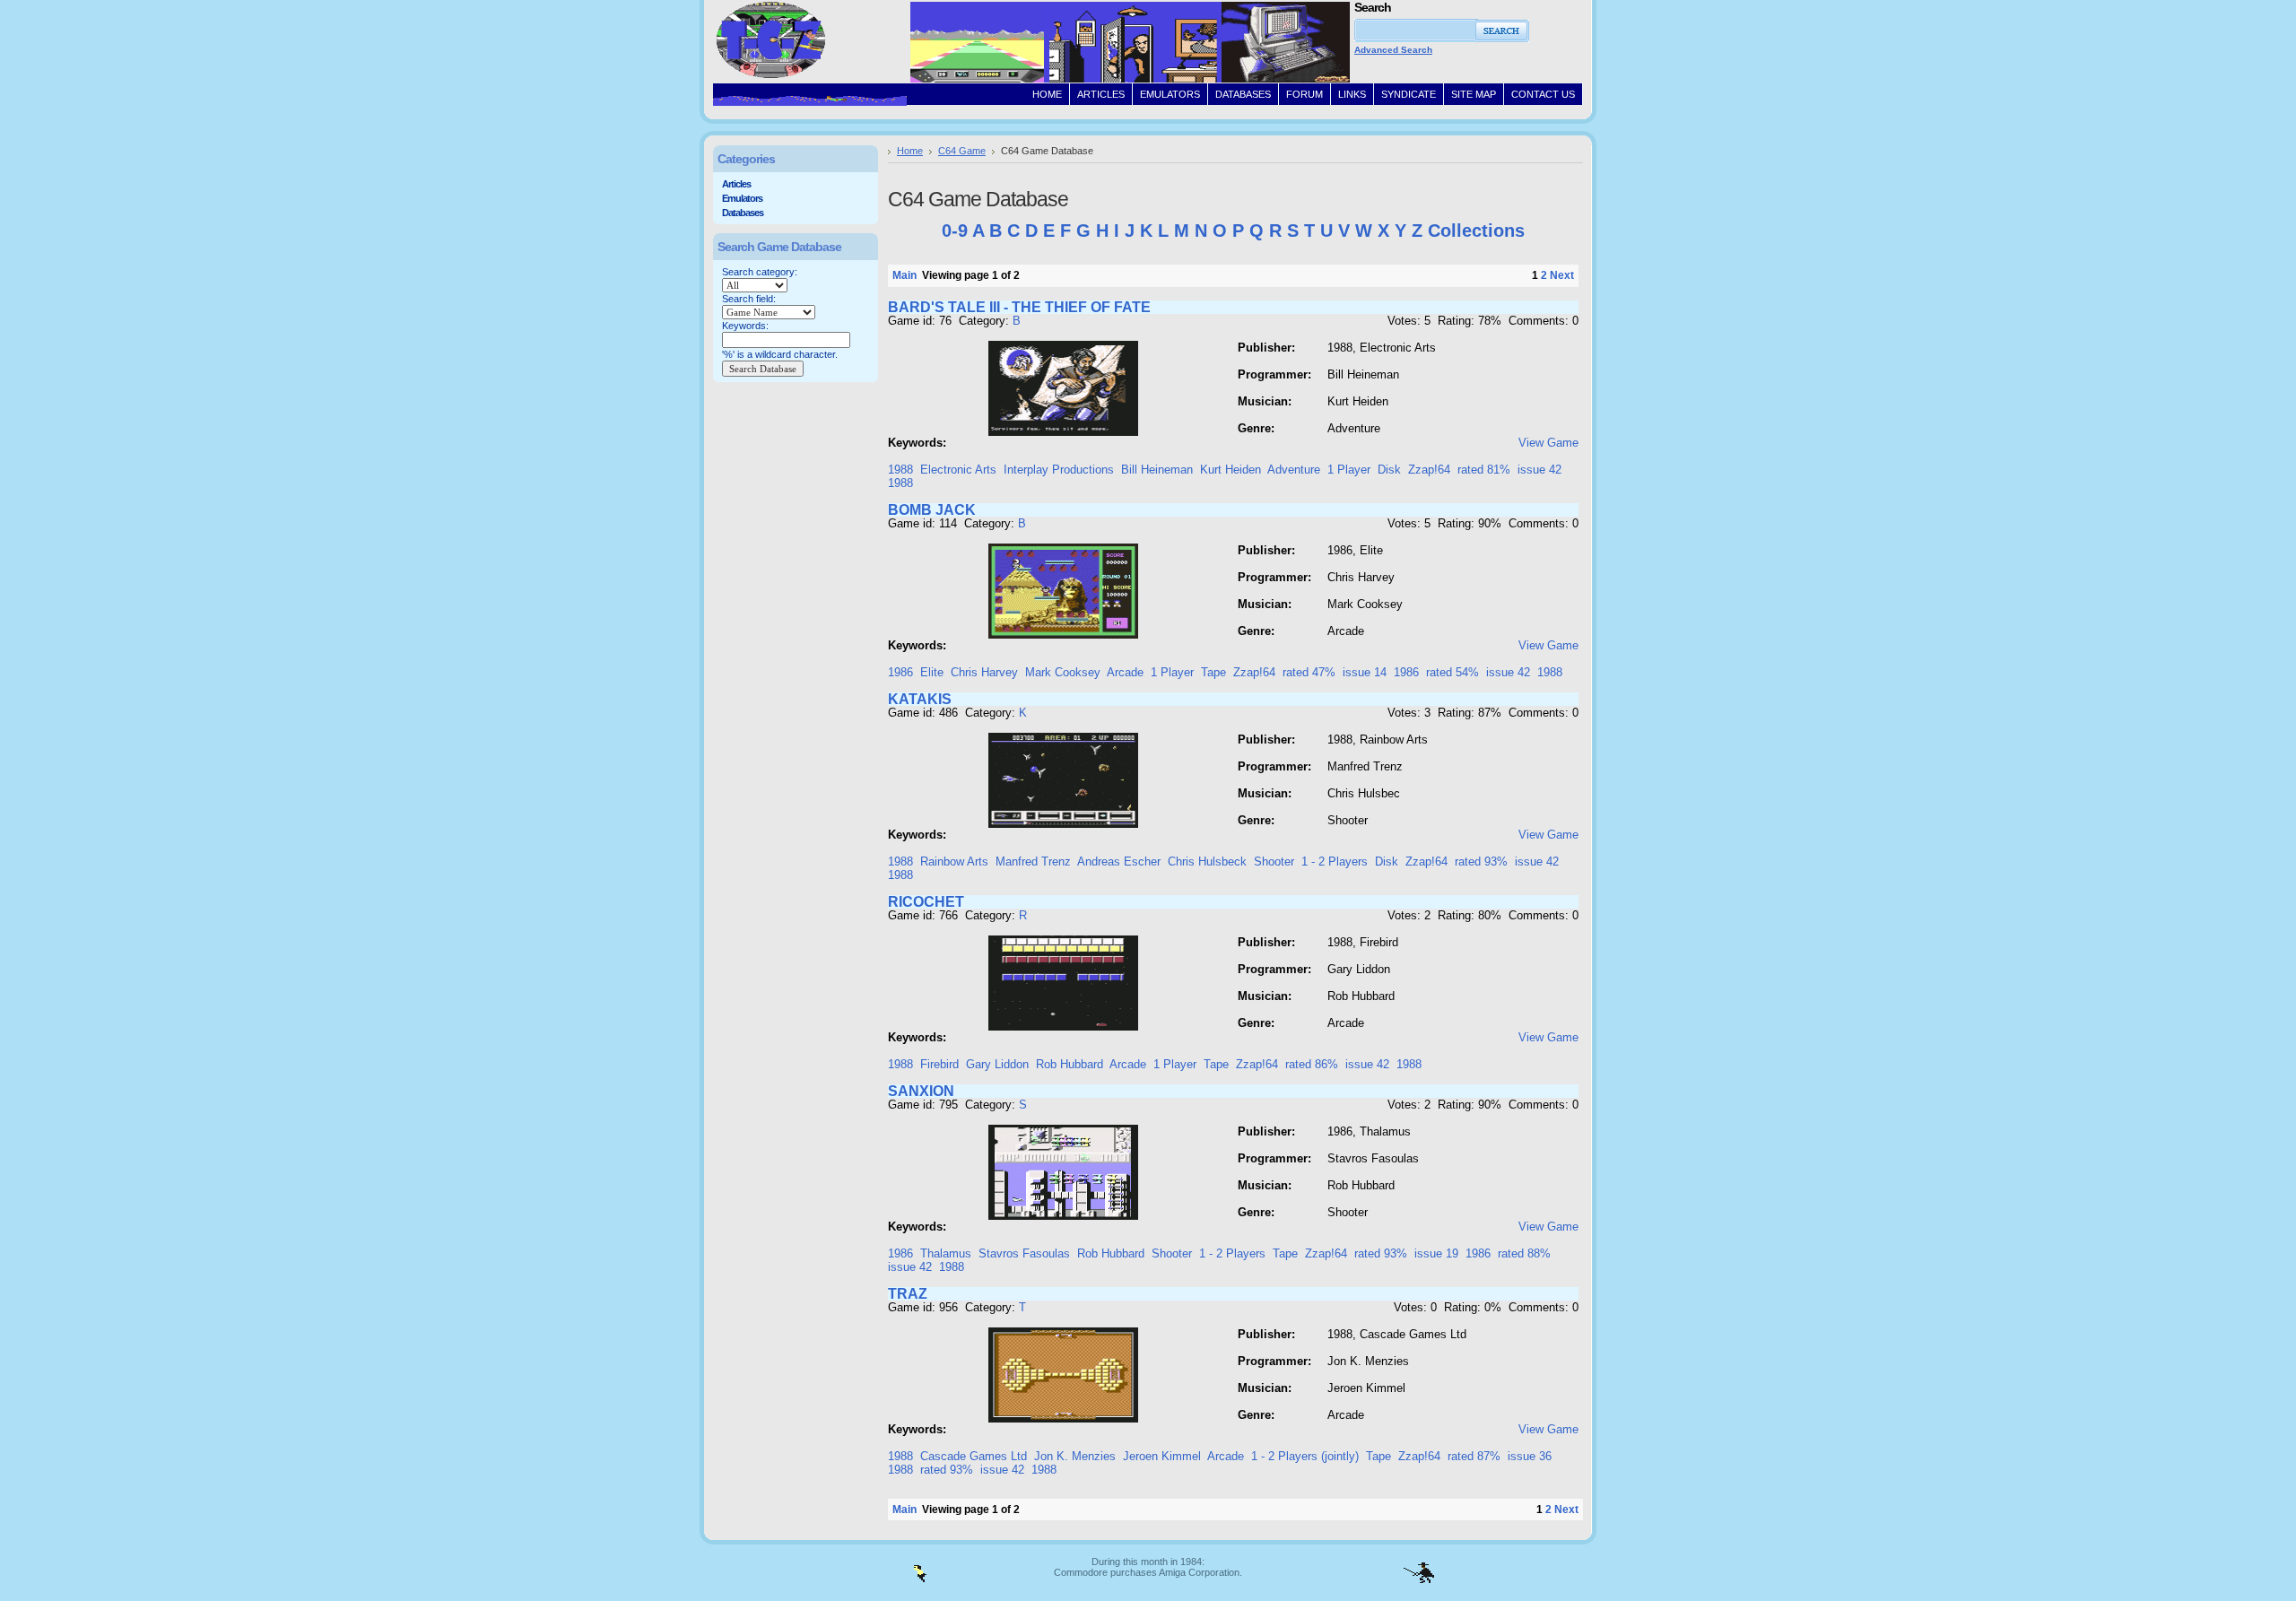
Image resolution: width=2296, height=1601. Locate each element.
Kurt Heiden (1231, 470)
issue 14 (1365, 672)
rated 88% (1524, 1253)
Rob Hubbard (1070, 1064)
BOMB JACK (932, 510)
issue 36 (1530, 1456)
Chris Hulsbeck (1207, 861)
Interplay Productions (1059, 470)
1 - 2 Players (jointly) (1305, 1456)
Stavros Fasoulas (1024, 1253)
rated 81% (1484, 470)
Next (1562, 275)
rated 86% (1312, 1064)
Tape (1213, 672)
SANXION (921, 1091)
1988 (900, 470)
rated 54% (1452, 672)
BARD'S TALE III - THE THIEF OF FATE (1019, 307)
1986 (900, 672)
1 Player (1349, 470)
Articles (736, 184)
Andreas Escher (1119, 861)
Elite (932, 672)
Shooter (1274, 861)
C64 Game (962, 151)
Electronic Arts (958, 470)
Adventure (1294, 470)
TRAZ (908, 1294)
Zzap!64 (1429, 470)
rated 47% (1309, 672)
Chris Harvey (984, 672)
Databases (743, 213)
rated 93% (1481, 861)
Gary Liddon (997, 1064)
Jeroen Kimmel (1162, 1456)
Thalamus (946, 1253)
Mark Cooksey (1063, 672)
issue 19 (1436, 1253)
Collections (1476, 231)
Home (910, 151)
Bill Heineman (1157, 470)
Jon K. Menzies (1075, 1456)
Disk (1389, 470)
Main (904, 275)
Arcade (1125, 672)
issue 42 (1539, 470)
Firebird (939, 1064)
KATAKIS (920, 699)
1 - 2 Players (1335, 861)
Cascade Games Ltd (974, 1456)
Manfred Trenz (1033, 861)
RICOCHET (926, 902)
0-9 (955, 231)
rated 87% (1474, 1456)
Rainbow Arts (954, 861)
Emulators (742, 198)
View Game (1548, 443)
